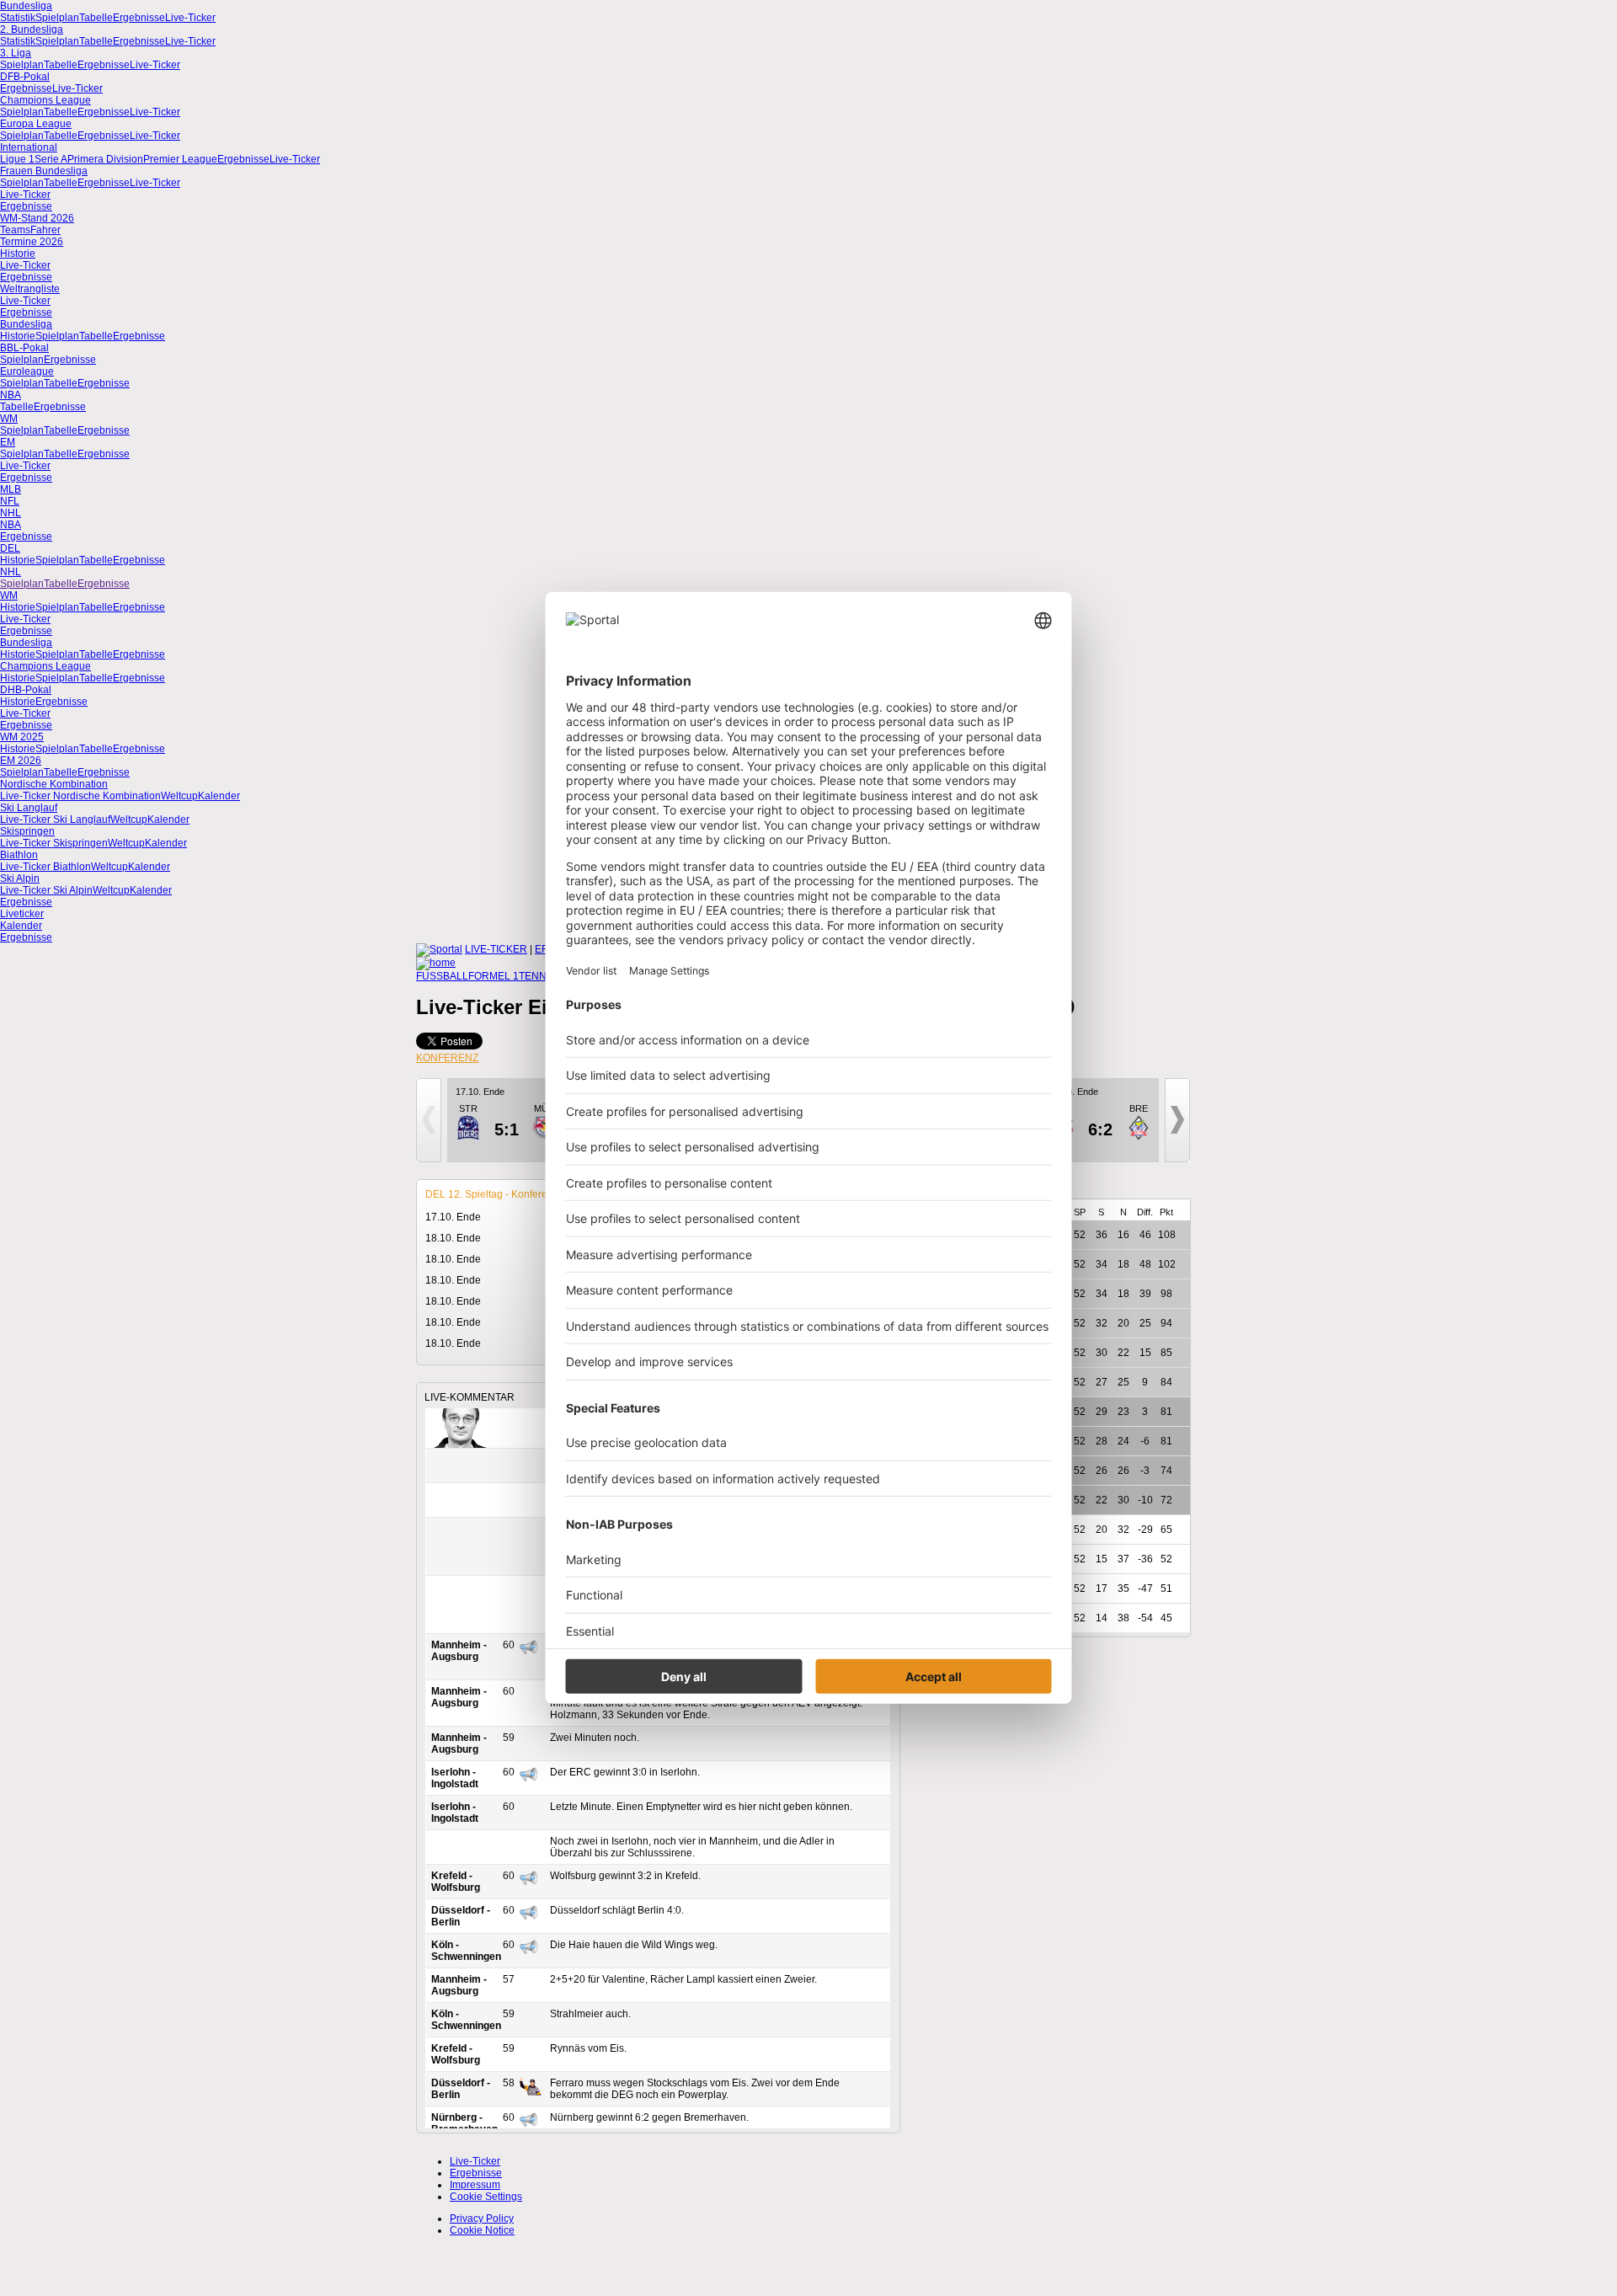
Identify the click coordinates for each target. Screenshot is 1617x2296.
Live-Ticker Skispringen (54, 843)
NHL (11, 513)
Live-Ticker (190, 18)
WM (9, 419)
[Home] (436, 963)
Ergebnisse (139, 18)
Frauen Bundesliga (44, 171)
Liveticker (22, 914)
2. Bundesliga (32, 29)
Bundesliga (26, 6)
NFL (10, 501)
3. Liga (16, 53)
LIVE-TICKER (496, 949)
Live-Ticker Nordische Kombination (80, 796)
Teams (15, 230)
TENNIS (537, 976)
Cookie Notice (482, 2230)
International (29, 147)
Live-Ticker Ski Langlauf (55, 820)
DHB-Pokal (26, 690)
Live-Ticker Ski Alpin (46, 890)
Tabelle (96, 18)
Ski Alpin (20, 878)
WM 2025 (22, 737)
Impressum (475, 2185)
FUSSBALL (442, 976)
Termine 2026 (32, 242)
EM (8, 442)
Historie (18, 254)
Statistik (18, 18)
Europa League (36, 124)
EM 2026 (21, 761)
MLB (11, 489)
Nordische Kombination (54, 784)
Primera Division (105, 159)
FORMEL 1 (494, 976)
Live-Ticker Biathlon (45, 867)
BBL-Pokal (24, 348)
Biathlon (19, 855)
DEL (10, 548)
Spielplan (57, 18)
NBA (11, 395)
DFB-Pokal (25, 77)
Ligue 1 (17, 159)
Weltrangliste (30, 289)
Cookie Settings (486, 2197)
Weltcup (179, 796)
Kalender (219, 796)
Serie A (51, 159)
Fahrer (45, 230)
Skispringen (27, 831)
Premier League (180, 159)
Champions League (45, 100)
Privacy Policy (482, 2219)
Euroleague (27, 371)
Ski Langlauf (29, 808)
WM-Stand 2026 (37, 218)
